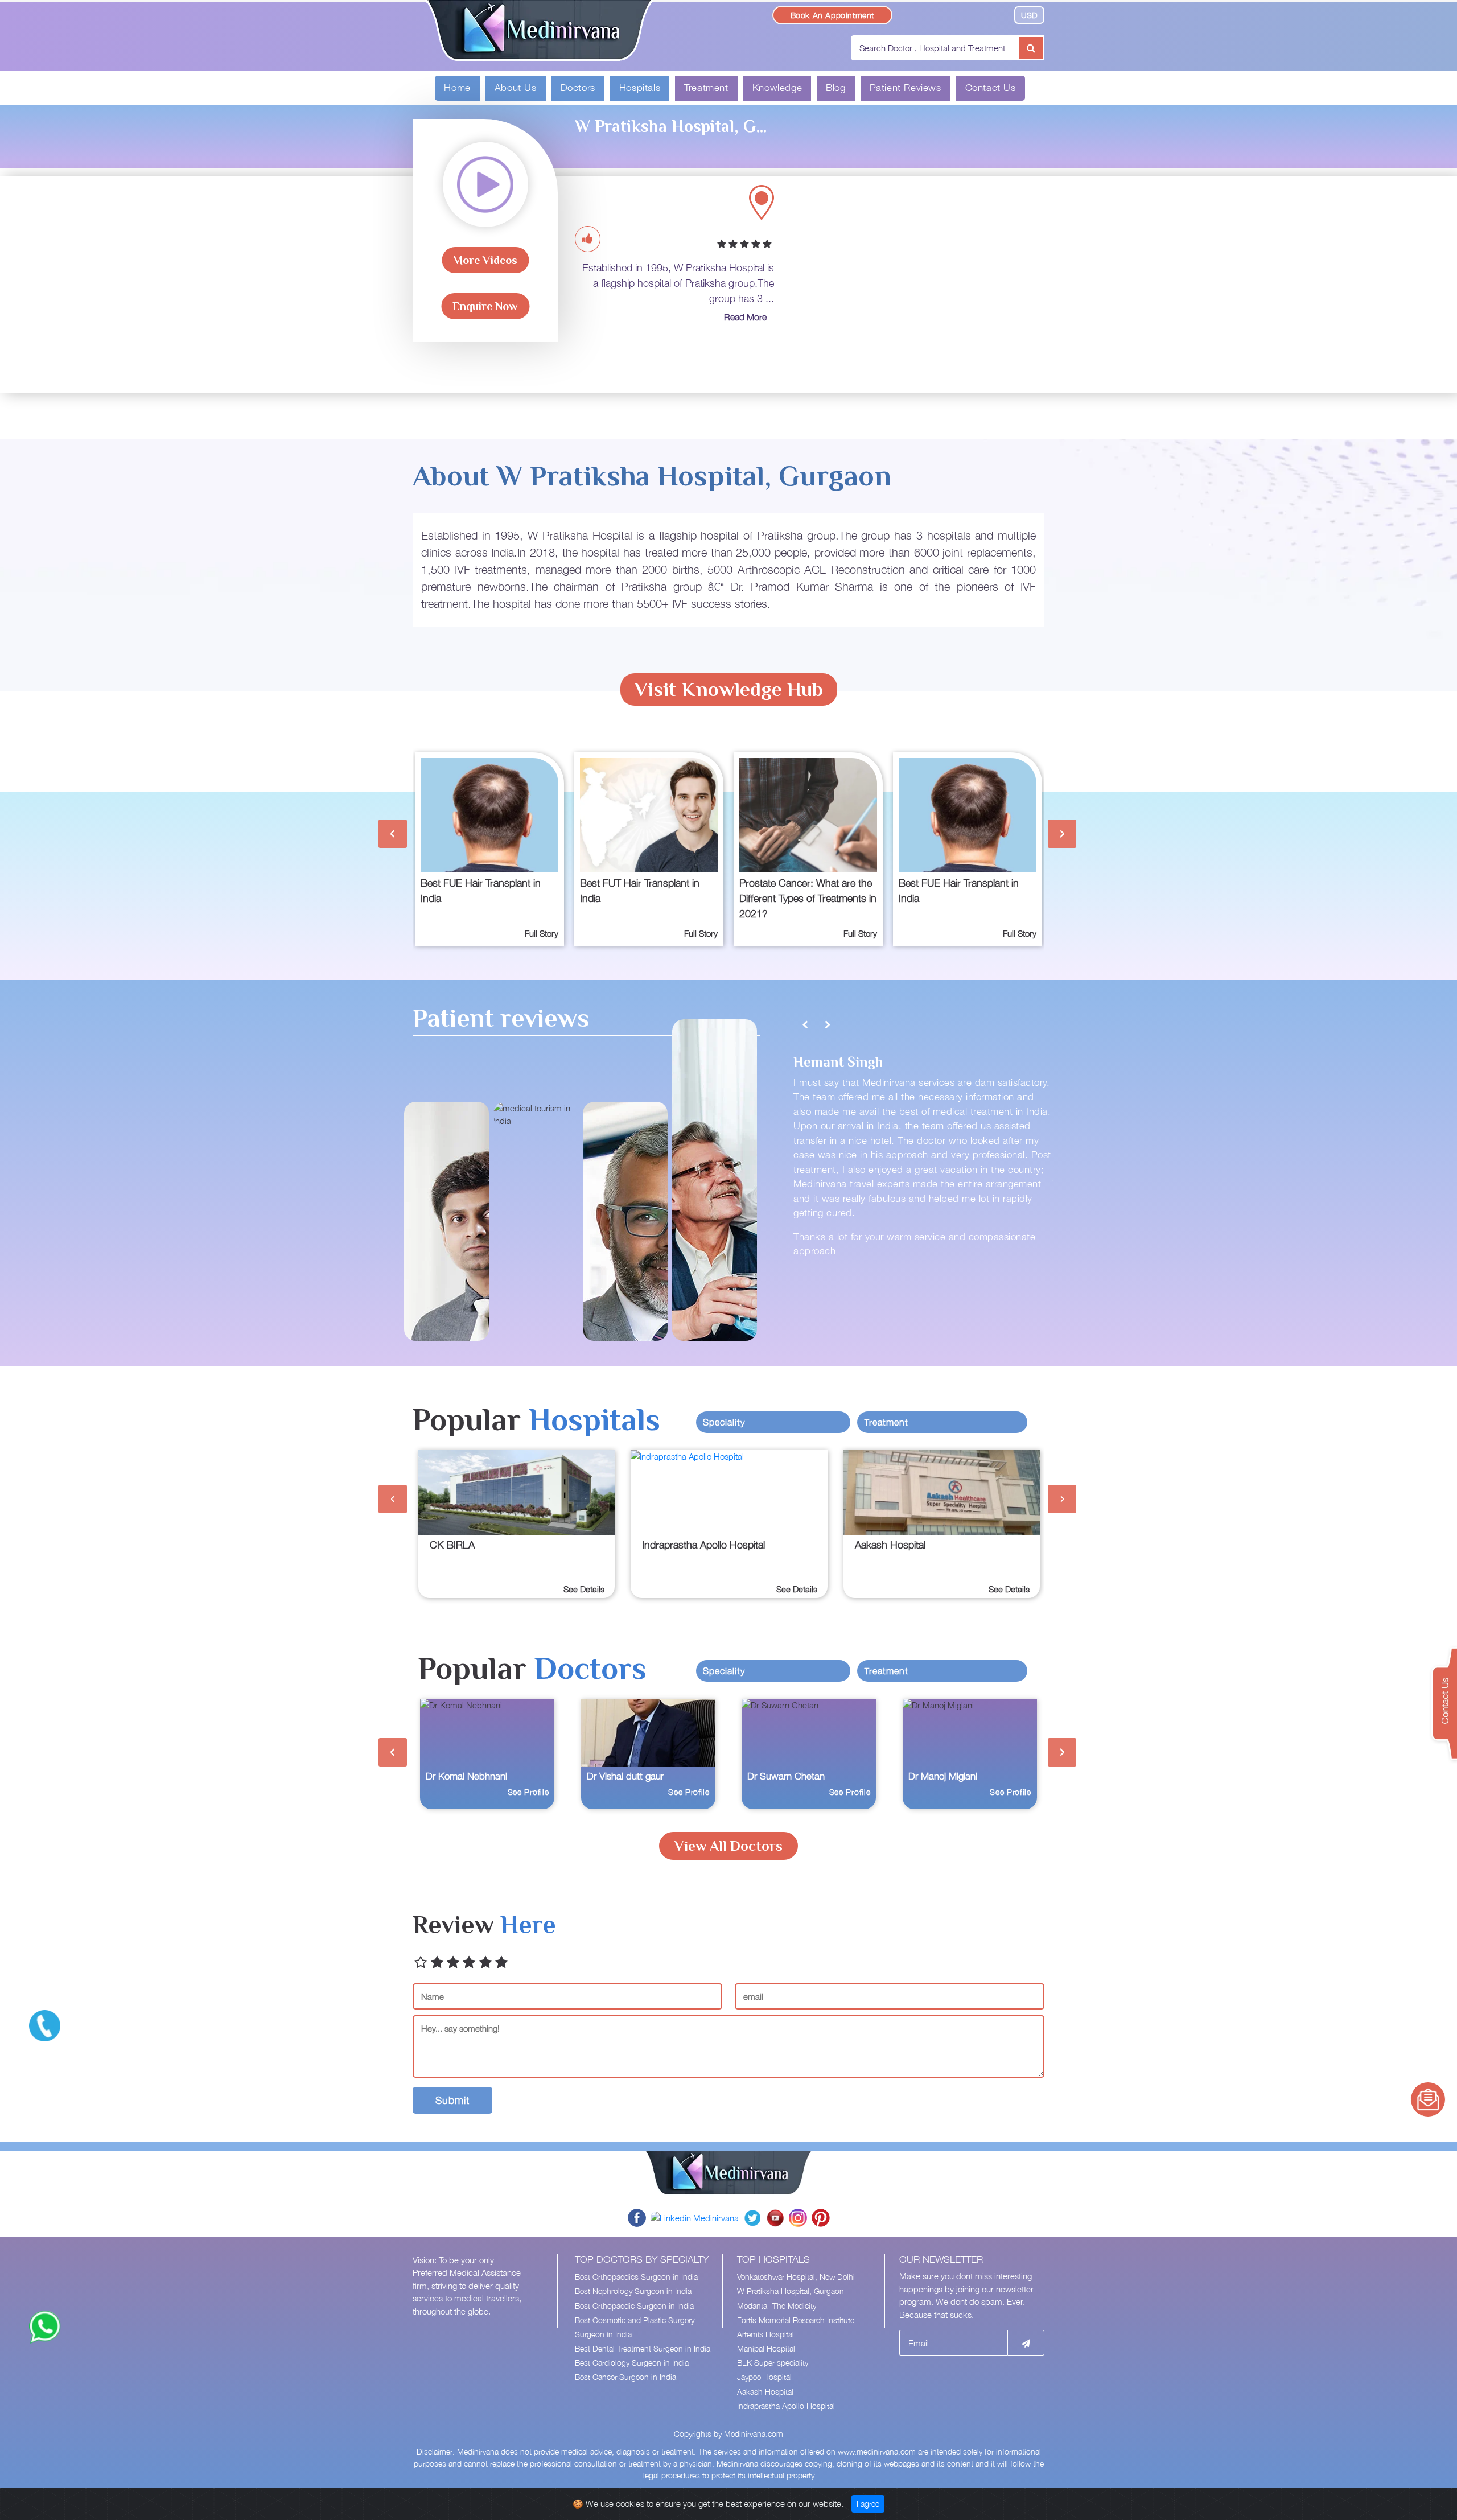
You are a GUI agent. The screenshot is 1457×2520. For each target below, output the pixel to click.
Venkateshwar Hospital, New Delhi (796, 2277)
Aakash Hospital (765, 2392)
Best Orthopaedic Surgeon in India (634, 2306)
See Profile (528, 1792)
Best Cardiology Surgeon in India (632, 2363)
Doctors (578, 88)
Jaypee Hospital (764, 2377)
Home (457, 88)
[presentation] (393, 834)
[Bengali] (1003, 14)
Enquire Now (485, 306)
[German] (956, 14)
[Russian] (972, 14)
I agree (868, 2504)
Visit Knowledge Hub (729, 689)
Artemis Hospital (765, 2334)
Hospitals (640, 88)
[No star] (421, 1963)
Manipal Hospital (766, 2348)
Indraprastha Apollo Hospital (786, 2406)
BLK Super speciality (773, 2363)
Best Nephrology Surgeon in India (633, 2291)
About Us (516, 88)
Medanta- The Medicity (777, 2306)
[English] (906, 14)
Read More (745, 317)
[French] (939, 14)
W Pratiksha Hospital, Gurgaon (791, 2291)
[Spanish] (989, 14)
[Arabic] (923, 14)
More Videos (485, 260)
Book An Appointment (832, 15)
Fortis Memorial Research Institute (796, 2320)
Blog (835, 88)
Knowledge (777, 88)
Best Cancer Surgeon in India (625, 2377)
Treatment (706, 88)
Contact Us (991, 88)
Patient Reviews (906, 88)
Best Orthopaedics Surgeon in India (636, 2277)
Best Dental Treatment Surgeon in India (643, 2348)
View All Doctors (728, 1846)
